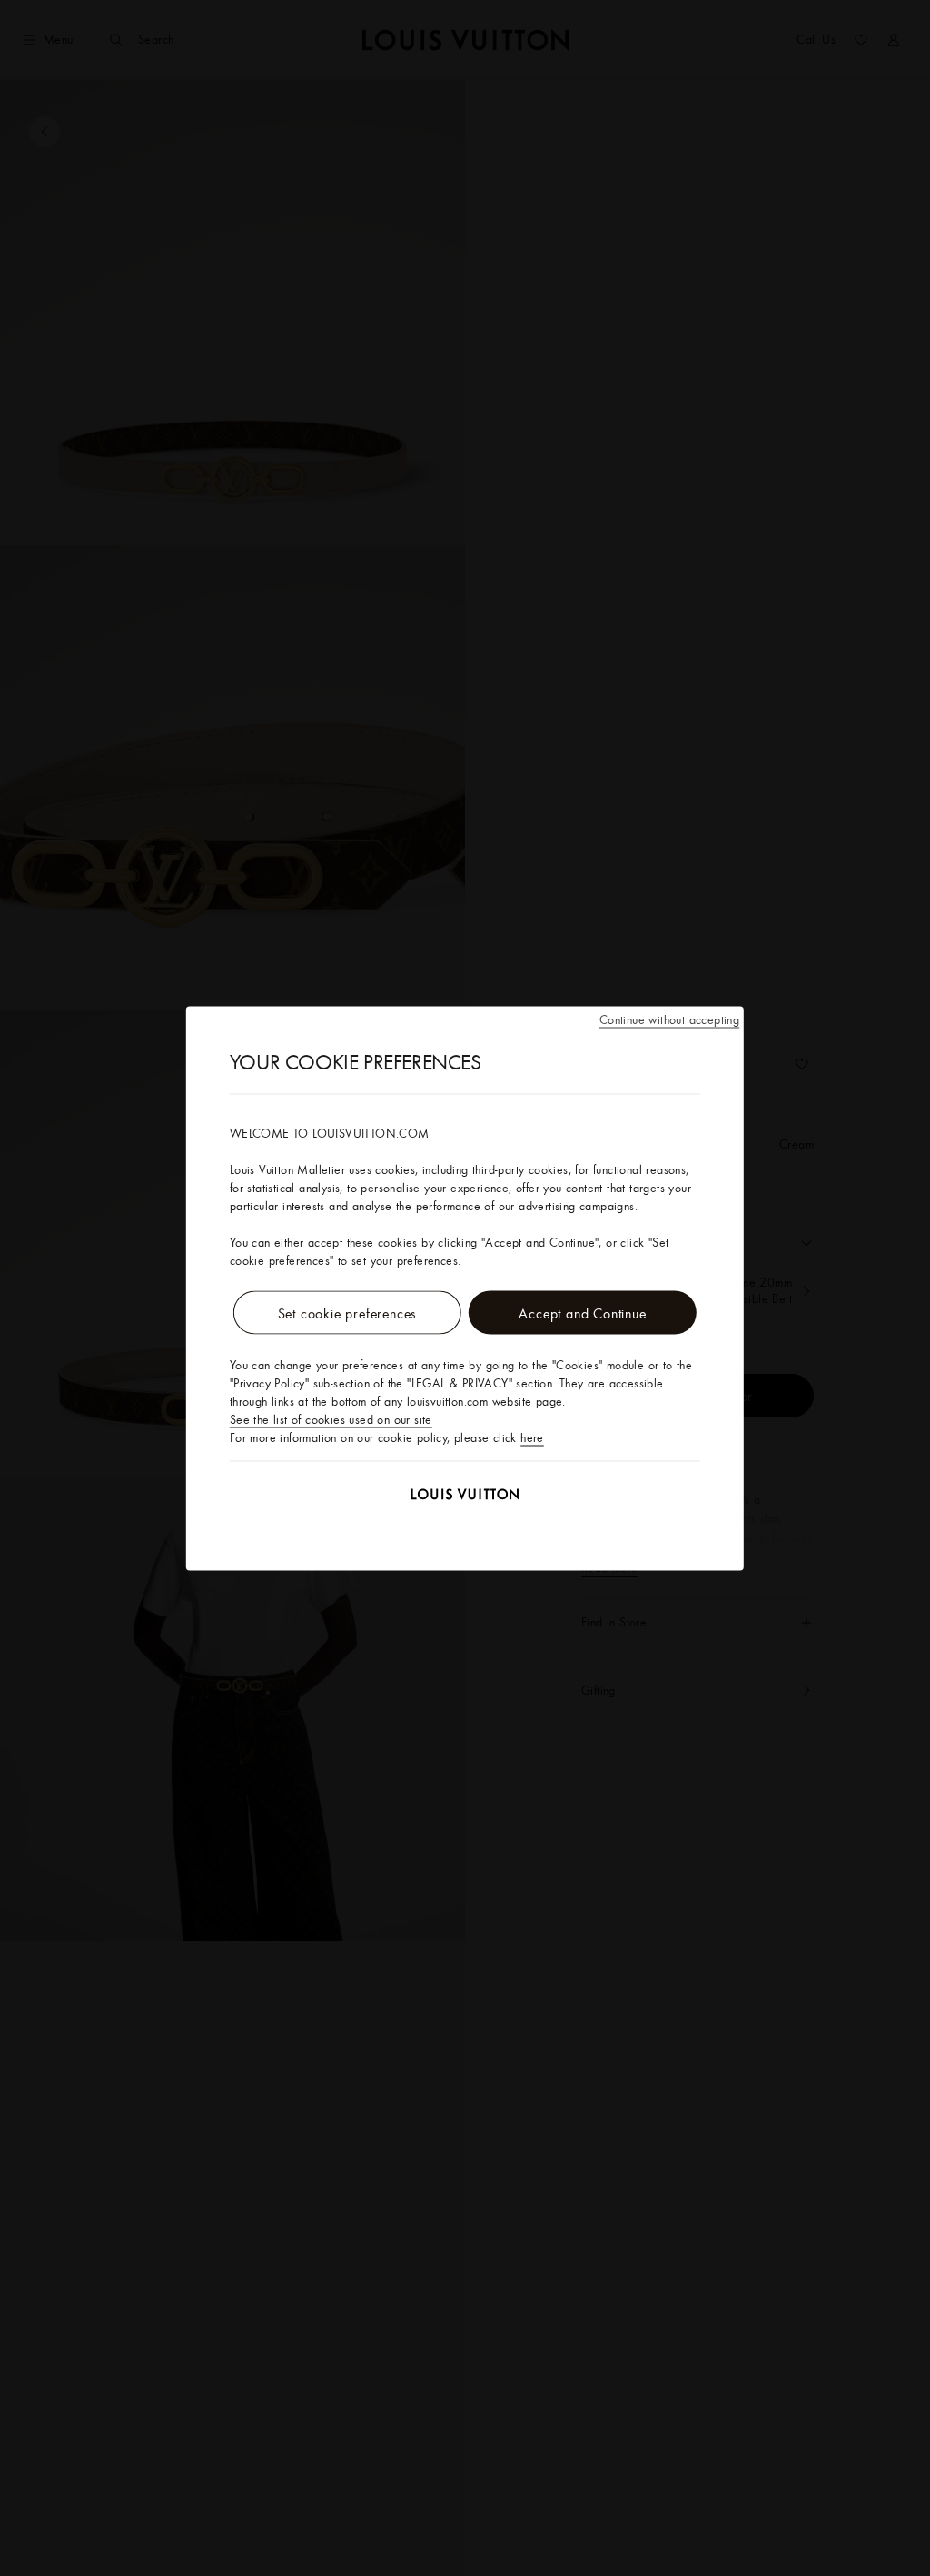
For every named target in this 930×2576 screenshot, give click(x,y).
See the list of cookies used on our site (331, 1418)
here (532, 1437)
